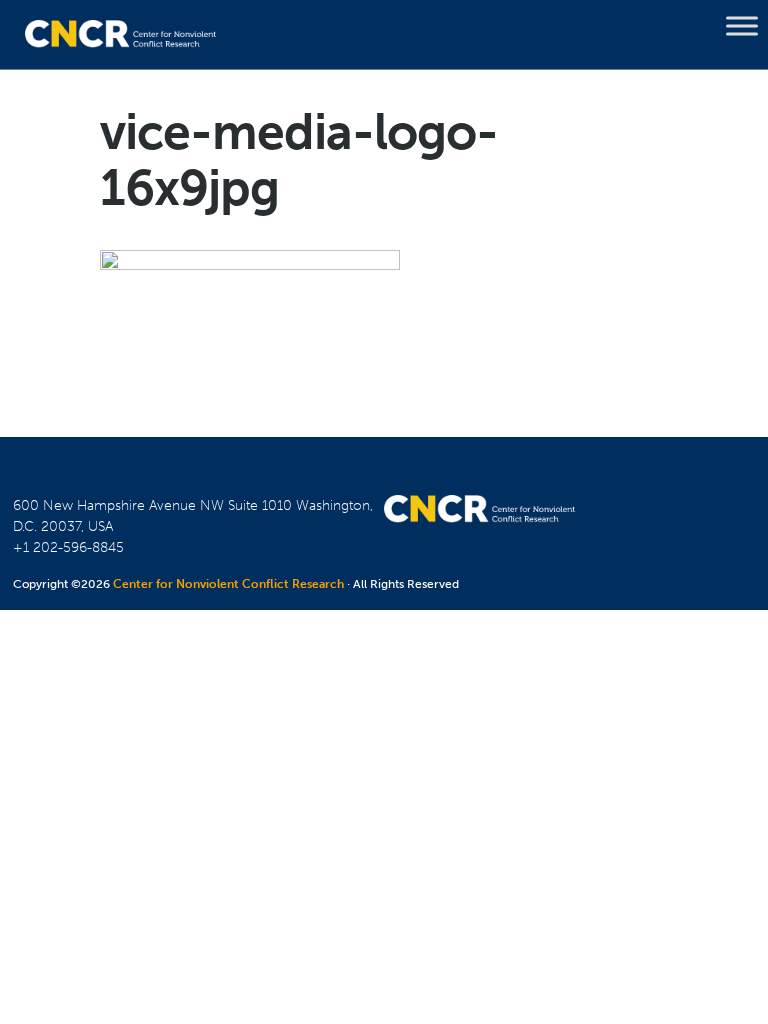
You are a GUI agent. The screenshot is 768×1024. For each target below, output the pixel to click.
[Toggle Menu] (742, 26)
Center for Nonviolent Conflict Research (228, 584)
